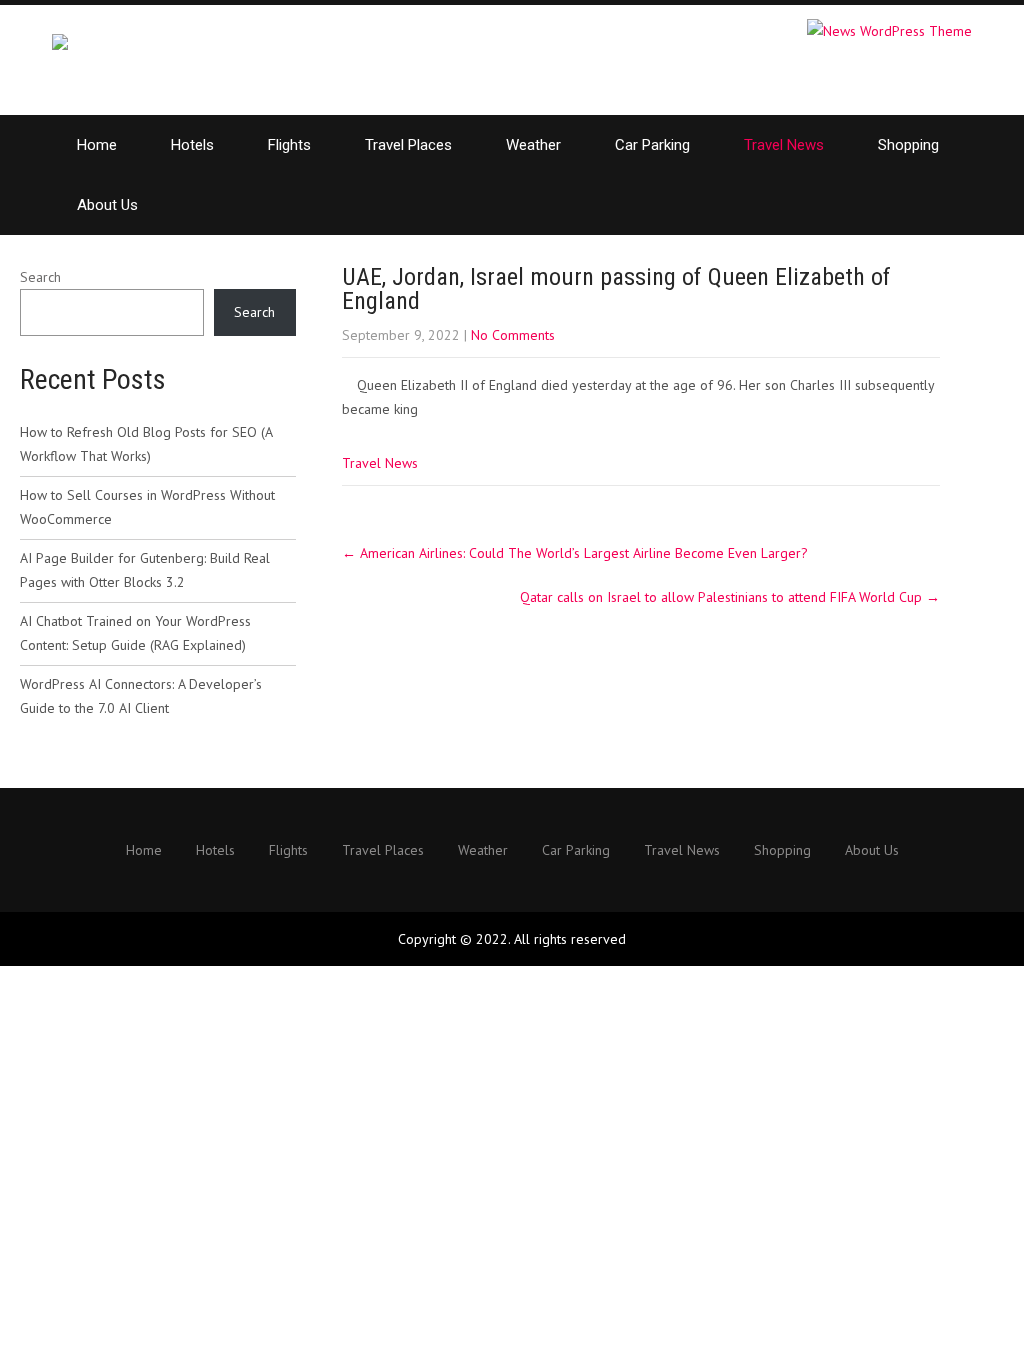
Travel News (784, 145)
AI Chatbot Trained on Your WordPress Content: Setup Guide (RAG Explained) (135, 633)
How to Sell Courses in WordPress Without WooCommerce (147, 507)
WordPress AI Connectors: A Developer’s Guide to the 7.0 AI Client (141, 696)
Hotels (192, 145)
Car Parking (652, 145)
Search (40, 277)
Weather (533, 145)
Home (97, 145)
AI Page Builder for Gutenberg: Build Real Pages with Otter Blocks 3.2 (145, 570)
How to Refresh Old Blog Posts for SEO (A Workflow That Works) (146, 444)
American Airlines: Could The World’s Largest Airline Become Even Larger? (575, 553)
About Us (107, 205)
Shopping (908, 145)
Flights (289, 145)
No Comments (513, 335)
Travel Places (408, 145)
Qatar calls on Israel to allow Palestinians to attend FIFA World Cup (730, 597)
